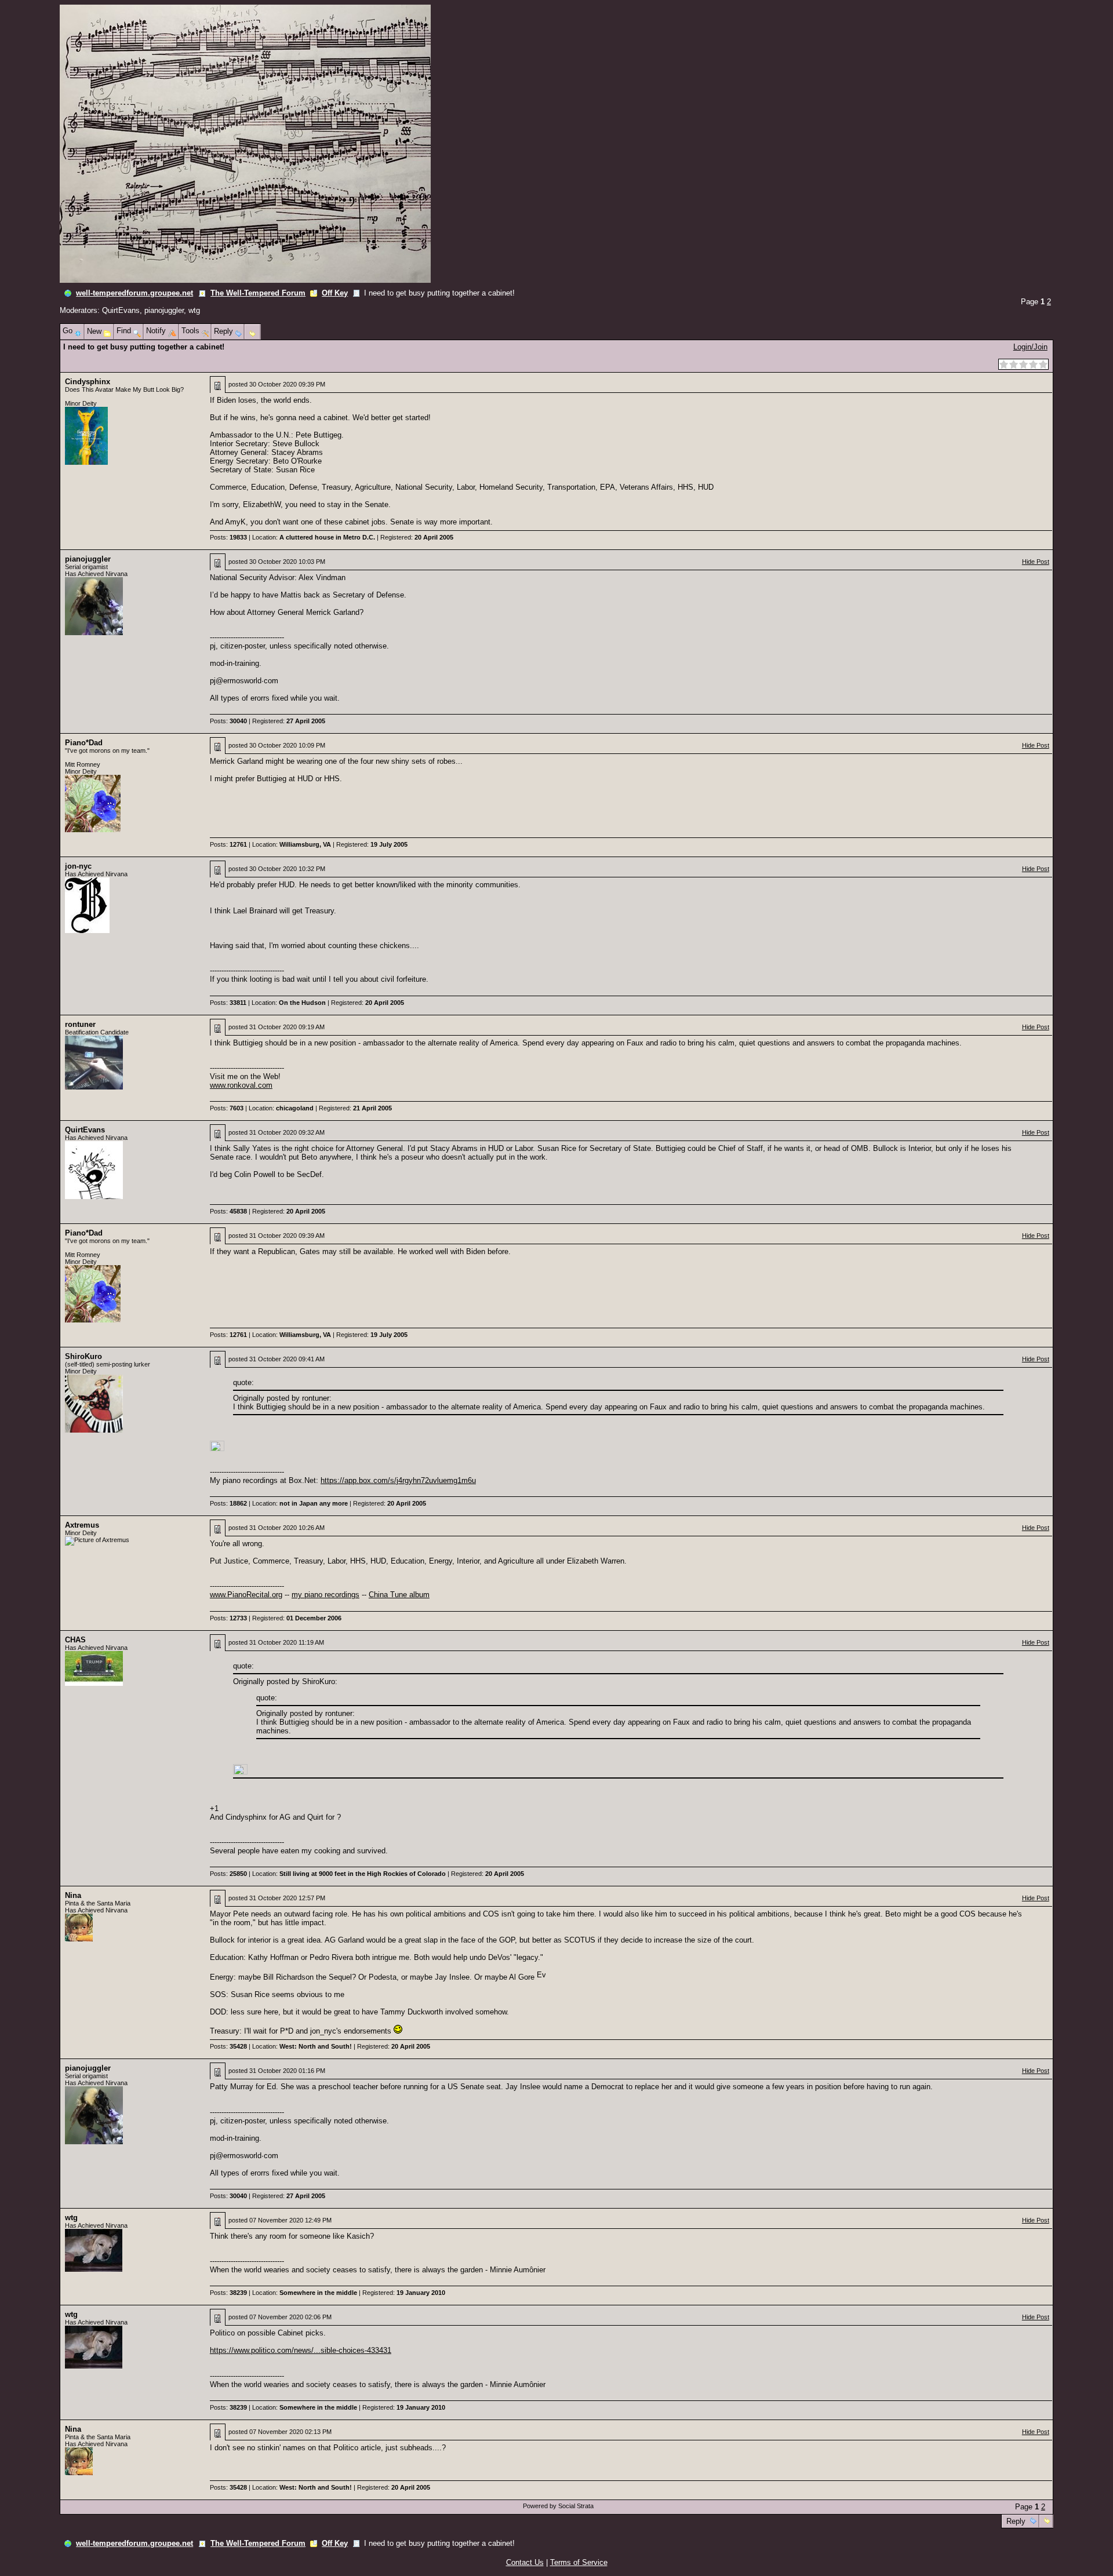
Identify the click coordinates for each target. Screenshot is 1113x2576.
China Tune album (399, 1595)
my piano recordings (325, 1595)
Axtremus (82, 1525)
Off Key (335, 293)
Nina (73, 1895)
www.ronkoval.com (241, 1085)
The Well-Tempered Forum (258, 293)
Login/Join (1030, 347)
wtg (194, 310)
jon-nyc (78, 866)
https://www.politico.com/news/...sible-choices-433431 (301, 2350)
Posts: (228, 537)
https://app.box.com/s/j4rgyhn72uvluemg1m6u (398, 1480)
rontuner (80, 1024)
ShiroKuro (83, 1356)
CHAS (75, 1640)
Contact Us (525, 2562)
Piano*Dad (84, 743)
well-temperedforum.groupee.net (134, 293)
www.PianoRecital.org (246, 1595)
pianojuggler (164, 310)
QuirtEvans (121, 310)
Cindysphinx (88, 382)
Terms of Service (579, 2562)
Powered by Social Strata (558, 2506)
